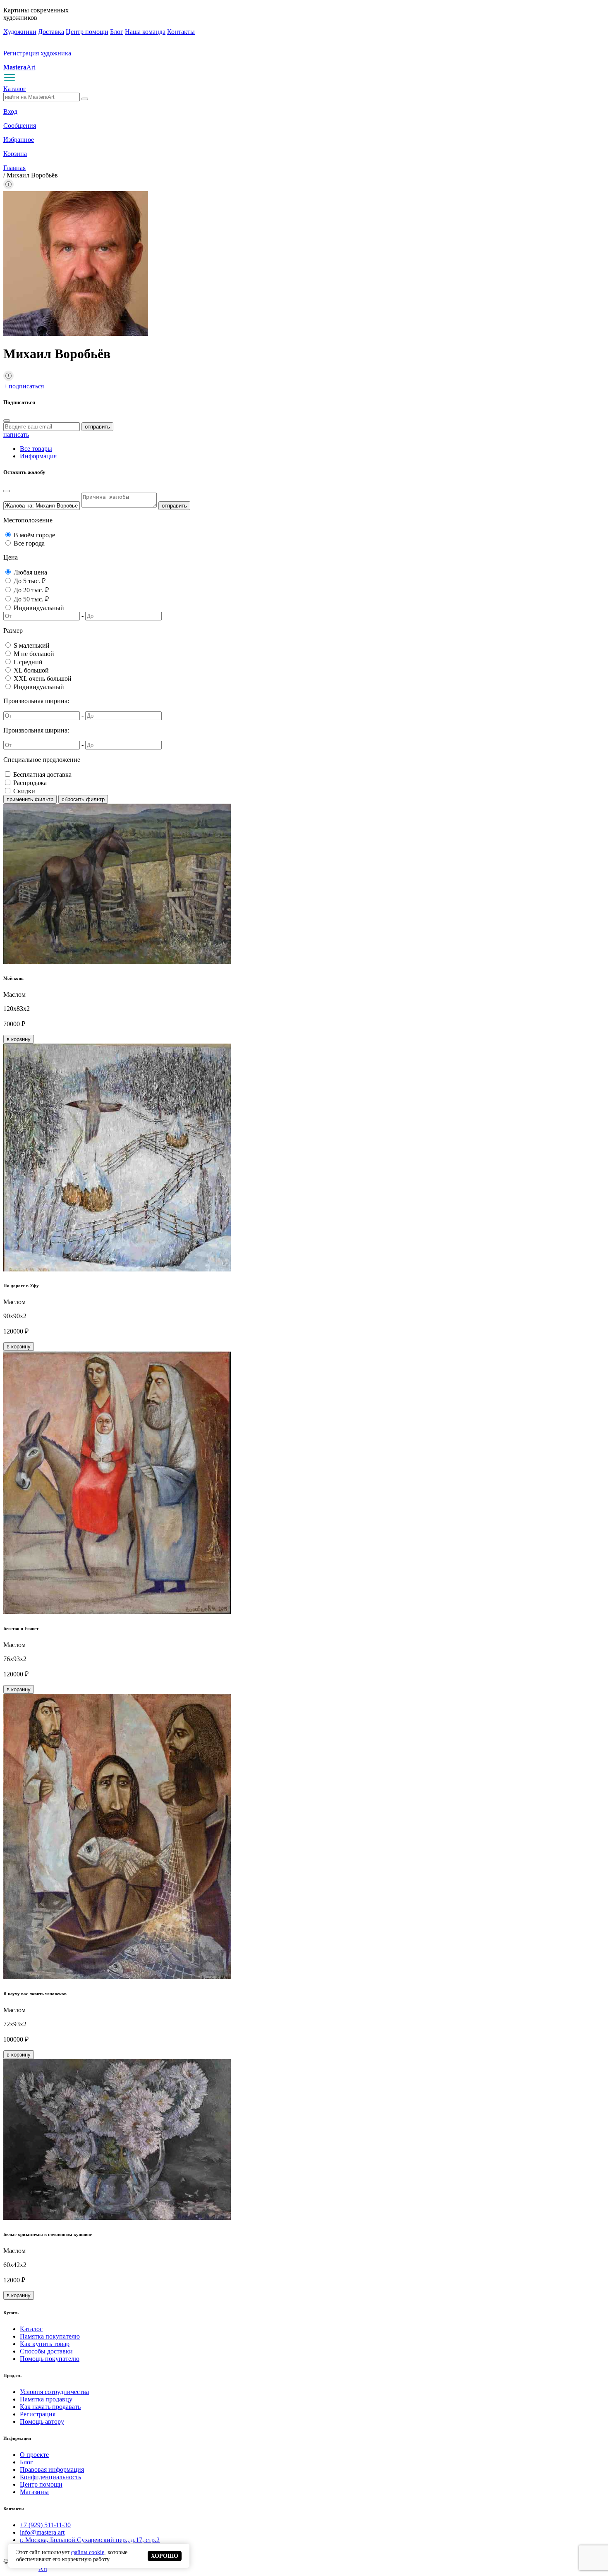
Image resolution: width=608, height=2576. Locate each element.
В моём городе (34, 535)
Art (19, 67)
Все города (29, 543)
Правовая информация (52, 2469)
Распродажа (30, 783)
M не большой (34, 654)
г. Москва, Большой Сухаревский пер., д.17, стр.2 (90, 2540)
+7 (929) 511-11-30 (45, 2525)
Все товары (36, 449)
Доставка (51, 32)
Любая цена (30, 572)
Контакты (181, 32)
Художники (20, 32)
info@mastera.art (42, 2532)
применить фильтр (30, 799)
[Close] (7, 421)
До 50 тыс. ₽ (31, 599)
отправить (97, 427)
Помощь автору (42, 2422)
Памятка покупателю (50, 2336)
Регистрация (38, 2414)
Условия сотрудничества (54, 2392)
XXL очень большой (43, 679)
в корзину (19, 1039)
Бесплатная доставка (42, 774)
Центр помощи (87, 32)
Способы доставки (46, 2351)
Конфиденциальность (50, 2477)
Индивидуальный (39, 608)
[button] (8, 187)
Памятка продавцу (46, 2399)
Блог (117, 32)
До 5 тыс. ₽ (30, 581)
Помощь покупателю (50, 2359)
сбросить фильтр (83, 799)
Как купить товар (45, 2344)
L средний (28, 662)
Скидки (24, 791)
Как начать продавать (50, 2407)
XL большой (31, 670)
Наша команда (145, 32)
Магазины (34, 2492)
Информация (38, 456)
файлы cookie (88, 2552)
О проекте (34, 2455)
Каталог (15, 89)
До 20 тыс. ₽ (31, 590)
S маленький (32, 645)
